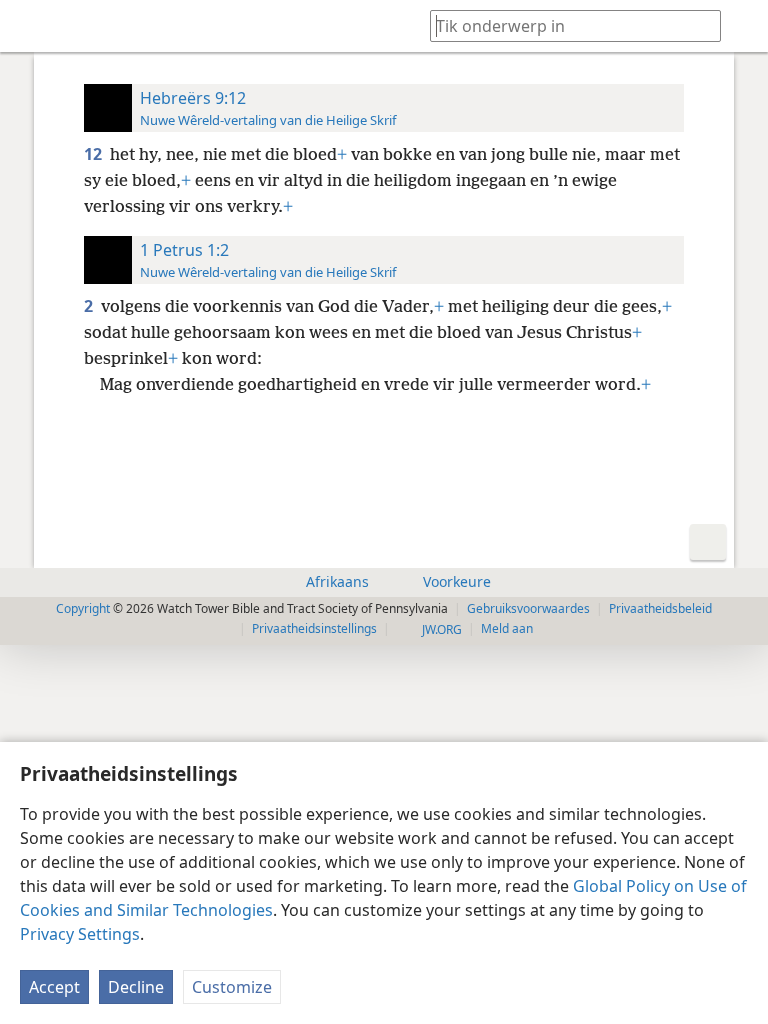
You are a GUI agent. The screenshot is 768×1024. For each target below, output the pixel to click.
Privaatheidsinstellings (314, 628)
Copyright (83, 608)
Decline (136, 987)
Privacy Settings (80, 934)
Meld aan (507, 628)
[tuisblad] (30, 26)
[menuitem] (30, 26)
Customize (232, 987)
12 (95, 154)
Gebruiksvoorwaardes (528, 608)
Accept (54, 987)
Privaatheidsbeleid (660, 608)
